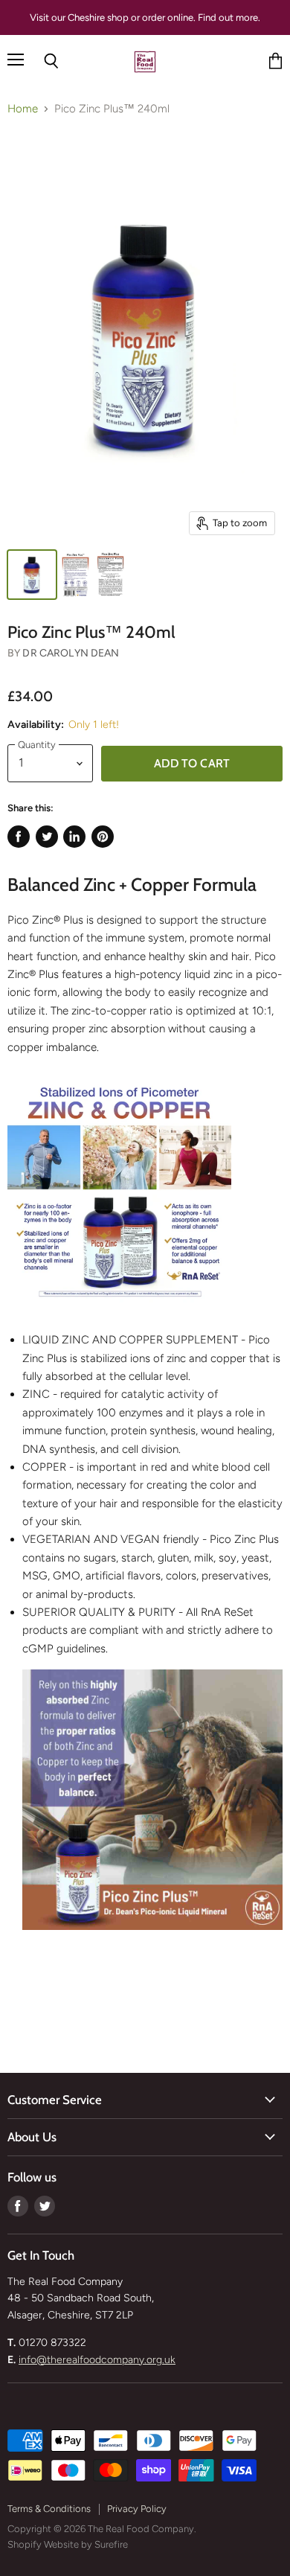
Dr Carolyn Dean (71, 653)
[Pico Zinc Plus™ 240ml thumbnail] (32, 575)
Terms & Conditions (49, 2509)
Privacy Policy (137, 2509)
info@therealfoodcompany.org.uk (97, 2360)
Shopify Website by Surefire (68, 2544)
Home (23, 109)
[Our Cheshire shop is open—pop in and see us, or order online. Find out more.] (145, 17)
